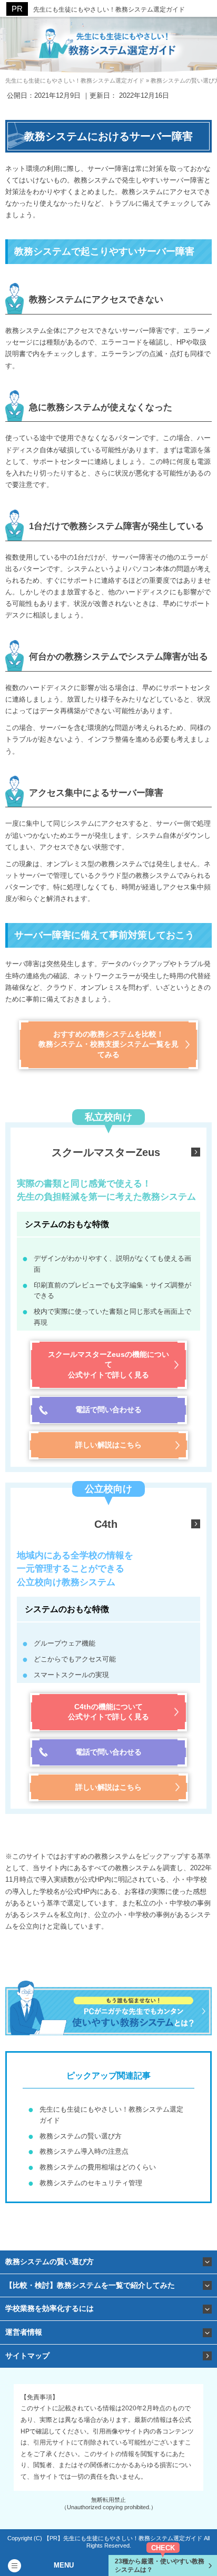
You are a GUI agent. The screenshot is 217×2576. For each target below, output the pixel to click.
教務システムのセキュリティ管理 (91, 2183)
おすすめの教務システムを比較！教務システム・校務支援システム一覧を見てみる (108, 1044)
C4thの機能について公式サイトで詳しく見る (108, 1712)
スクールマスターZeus (106, 1152)
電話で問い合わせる (108, 1409)
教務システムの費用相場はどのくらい (98, 2167)
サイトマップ (27, 2356)
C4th (106, 1524)
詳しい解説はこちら (108, 1445)
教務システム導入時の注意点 (84, 2151)
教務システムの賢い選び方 (81, 2136)
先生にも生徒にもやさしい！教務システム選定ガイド (109, 9)
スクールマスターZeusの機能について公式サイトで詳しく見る (108, 1365)
